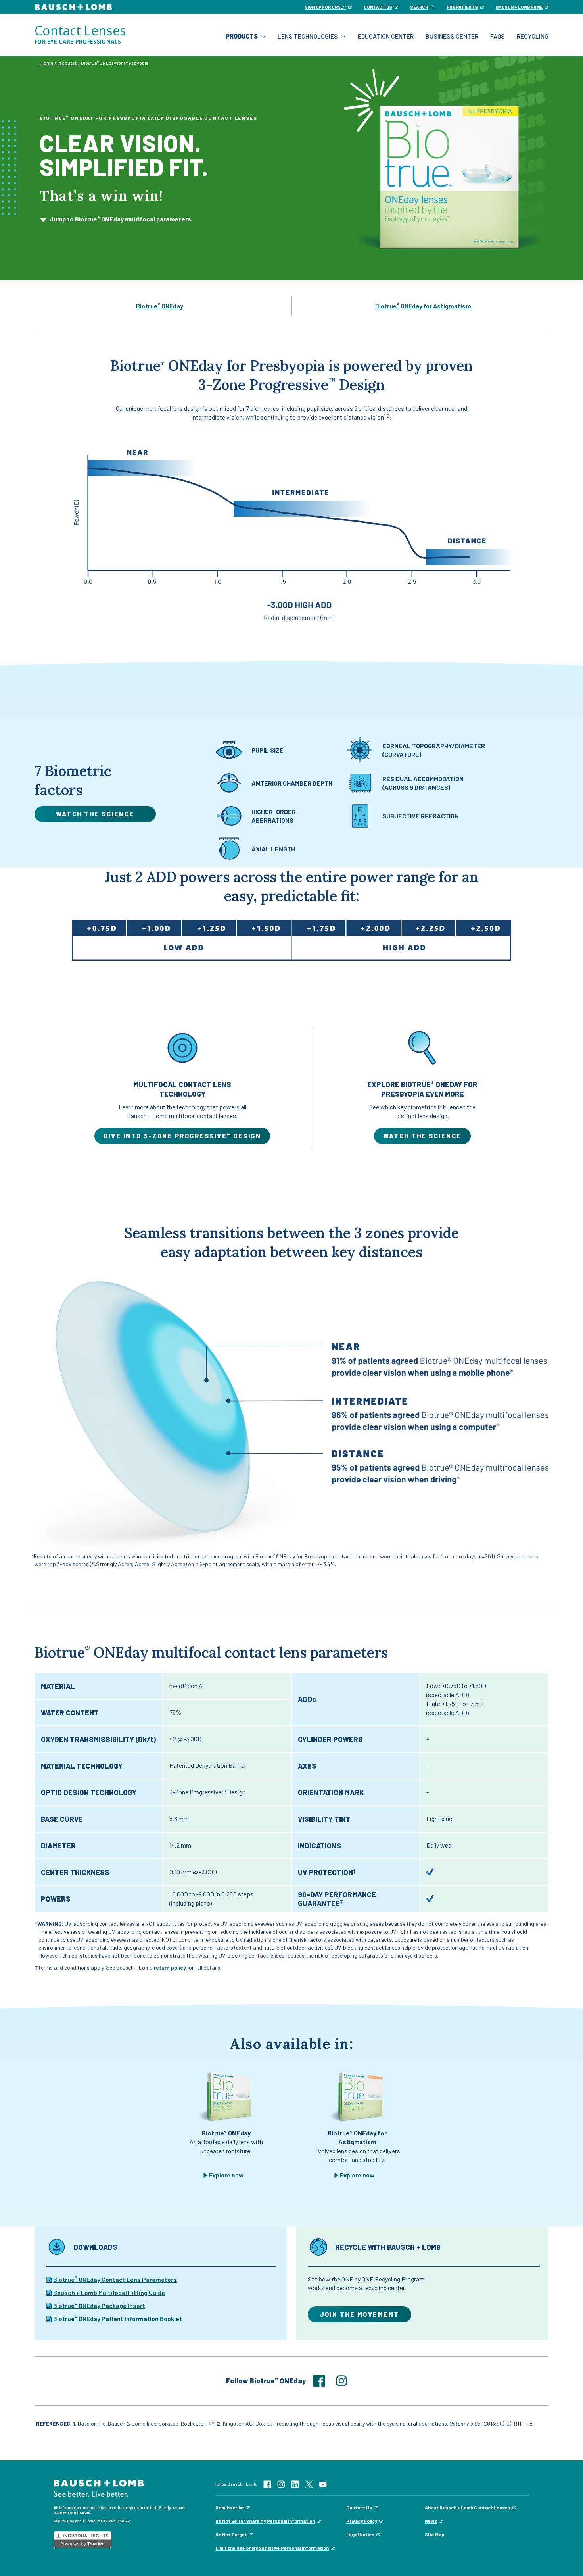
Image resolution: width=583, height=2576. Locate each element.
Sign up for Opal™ (325, 7)
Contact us (378, 7)
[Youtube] (323, 2483)
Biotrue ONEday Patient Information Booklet (118, 2319)
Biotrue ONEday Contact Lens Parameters (115, 2279)
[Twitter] (309, 2483)
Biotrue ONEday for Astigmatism (423, 306)
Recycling (533, 36)
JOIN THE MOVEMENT (360, 2314)
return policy (170, 1967)
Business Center (452, 36)
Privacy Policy (362, 2521)
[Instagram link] (346, 2381)
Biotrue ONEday (160, 306)
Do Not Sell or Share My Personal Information (265, 2521)
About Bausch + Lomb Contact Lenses (468, 2507)
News (431, 2521)
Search (419, 7)
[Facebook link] (324, 2381)
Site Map (434, 2534)
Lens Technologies (308, 36)
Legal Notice (360, 2534)
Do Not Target (231, 2534)
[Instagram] (281, 2483)
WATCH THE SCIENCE (422, 1136)
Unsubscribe (230, 2507)
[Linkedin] (295, 2483)
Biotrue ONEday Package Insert (99, 2306)
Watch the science (95, 814)
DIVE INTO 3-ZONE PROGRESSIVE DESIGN (182, 1136)
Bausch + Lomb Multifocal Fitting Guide (109, 2292)
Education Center (386, 36)
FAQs (498, 36)
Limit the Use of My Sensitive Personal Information (272, 2548)
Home (47, 63)
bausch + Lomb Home (519, 7)
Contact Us (359, 2507)
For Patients (462, 7)
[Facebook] (267, 2483)
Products (242, 36)
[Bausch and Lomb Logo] (99, 2487)
